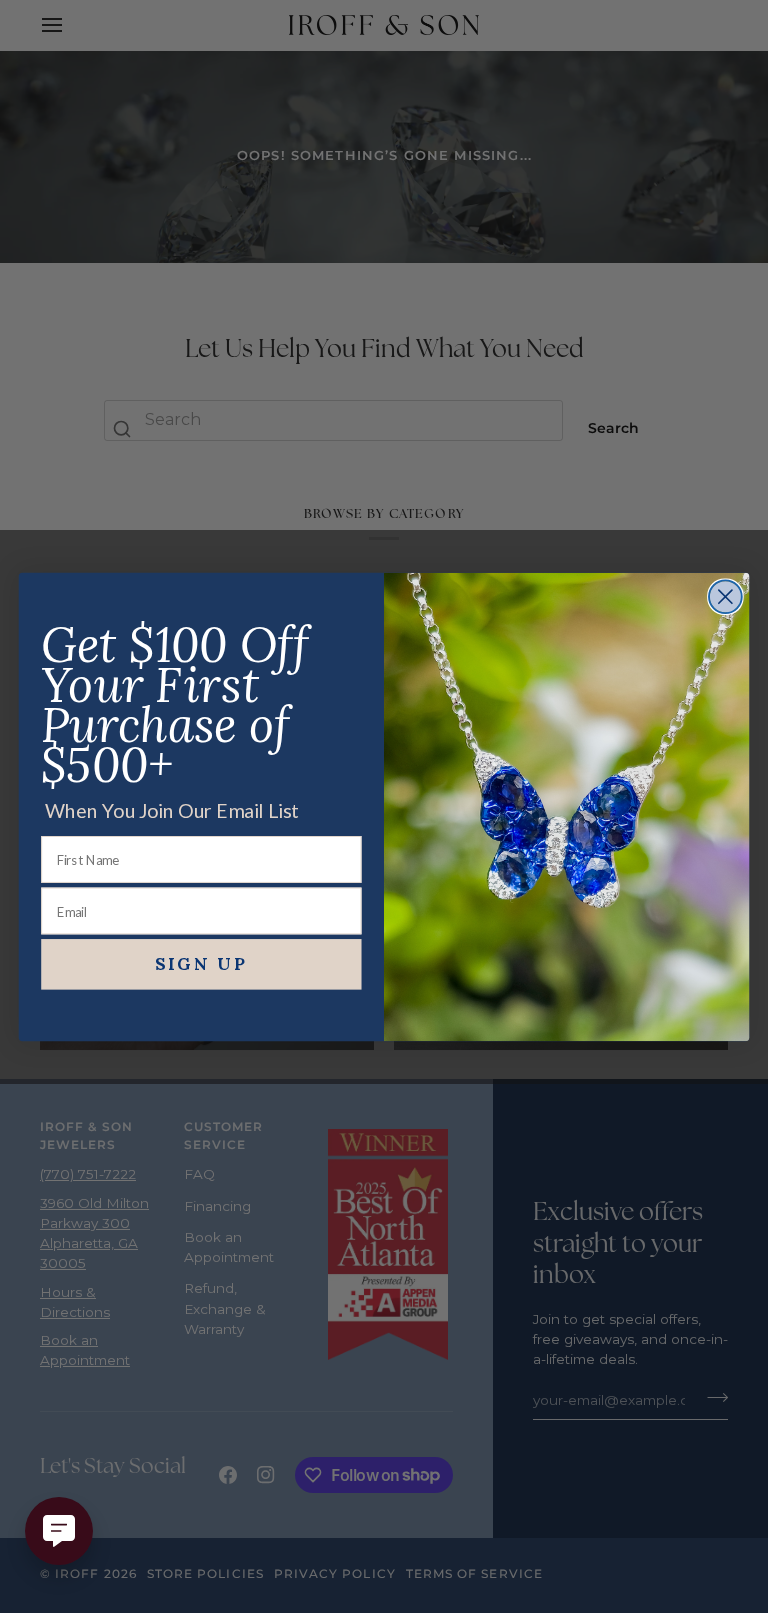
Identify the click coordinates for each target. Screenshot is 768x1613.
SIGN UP (202, 964)
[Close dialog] (725, 596)
